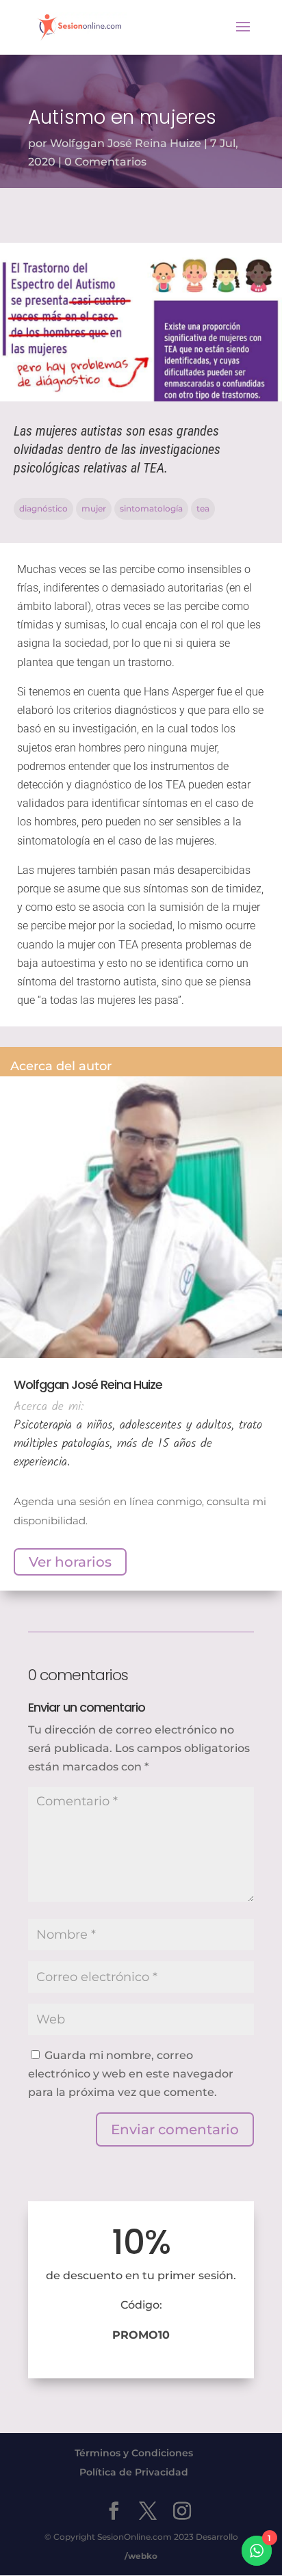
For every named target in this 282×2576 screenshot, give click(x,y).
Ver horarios (70, 1562)
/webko (141, 2556)
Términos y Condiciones (134, 2453)
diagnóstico (43, 508)
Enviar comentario (175, 2129)
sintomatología (151, 508)
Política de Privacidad (134, 2472)
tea (203, 508)
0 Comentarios (105, 162)
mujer (94, 508)
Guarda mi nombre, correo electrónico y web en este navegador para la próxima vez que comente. (131, 2074)
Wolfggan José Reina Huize (126, 143)
